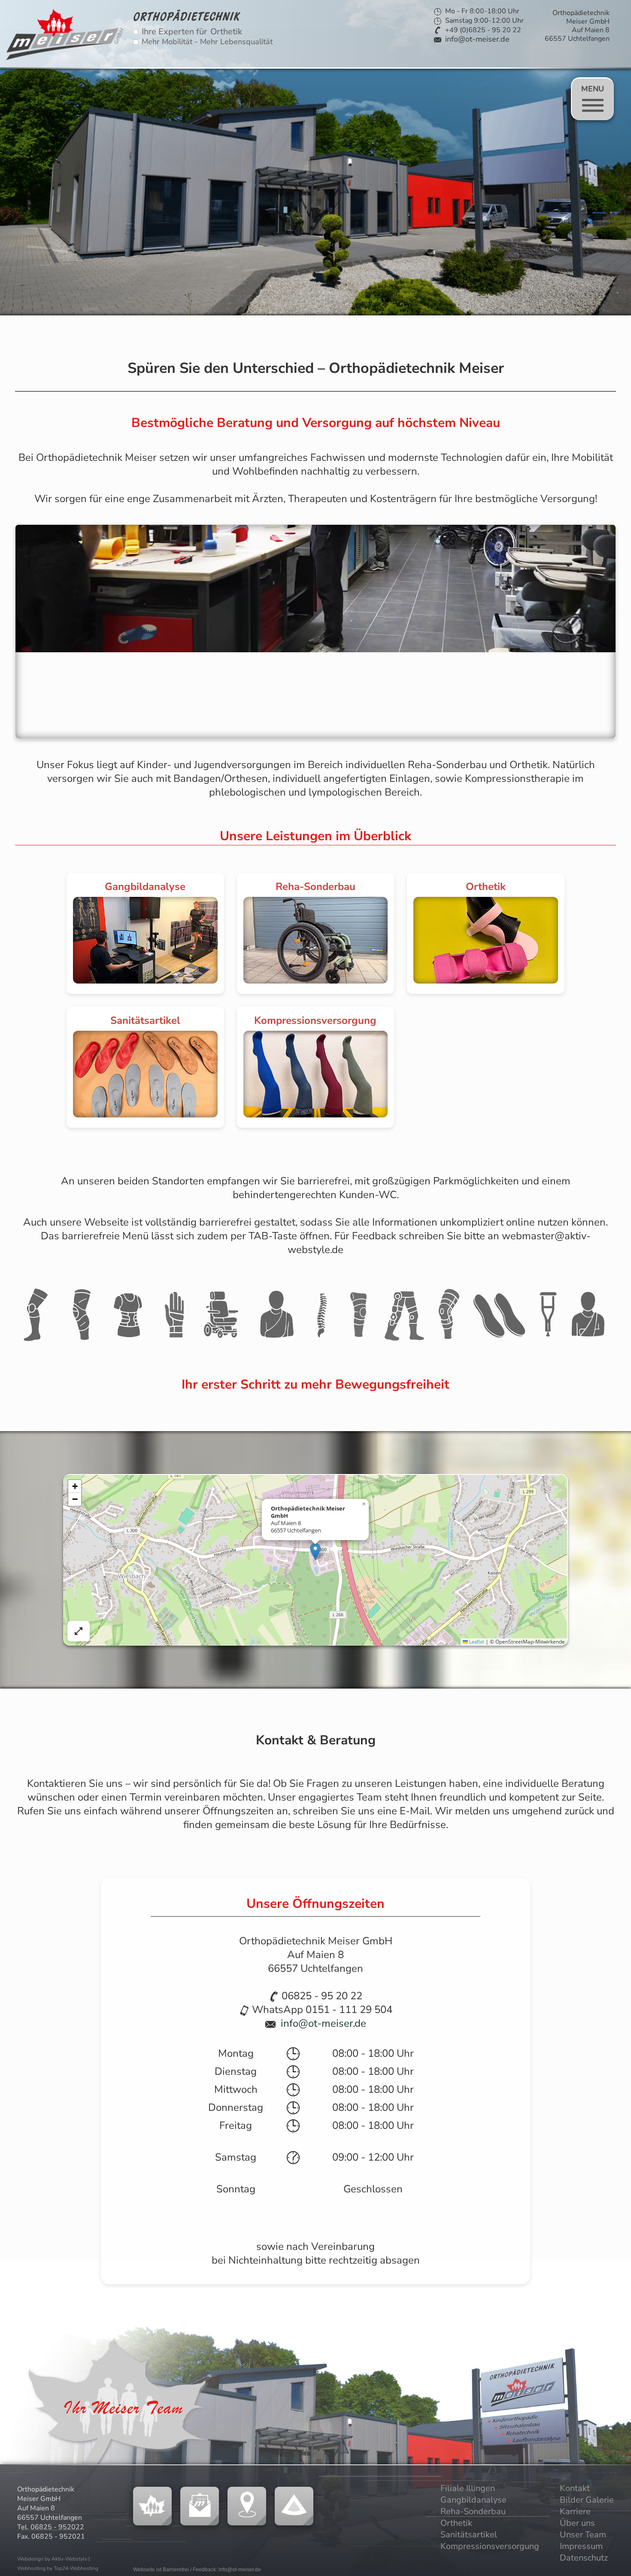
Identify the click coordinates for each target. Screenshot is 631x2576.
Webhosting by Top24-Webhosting (58, 2568)
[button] (315, 1551)
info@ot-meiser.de (477, 39)
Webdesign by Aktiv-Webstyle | (53, 2559)
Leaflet (476, 1642)
